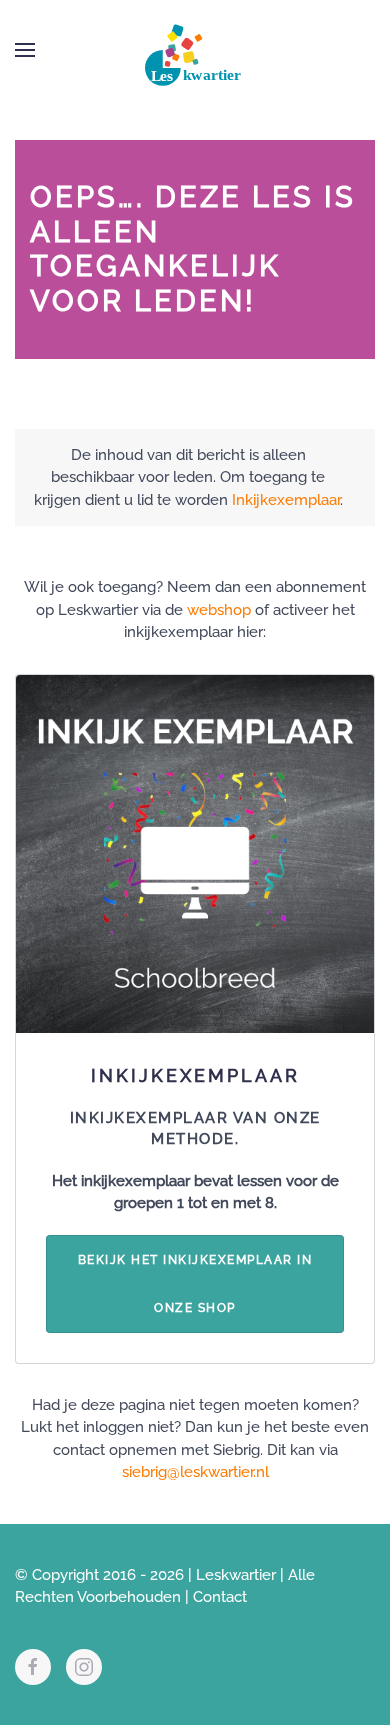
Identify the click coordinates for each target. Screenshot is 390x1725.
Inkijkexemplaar (286, 500)
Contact (220, 1597)
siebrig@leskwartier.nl (195, 1472)
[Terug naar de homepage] (195, 50)
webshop (219, 610)
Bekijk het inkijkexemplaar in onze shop (195, 1284)
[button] (25, 50)
